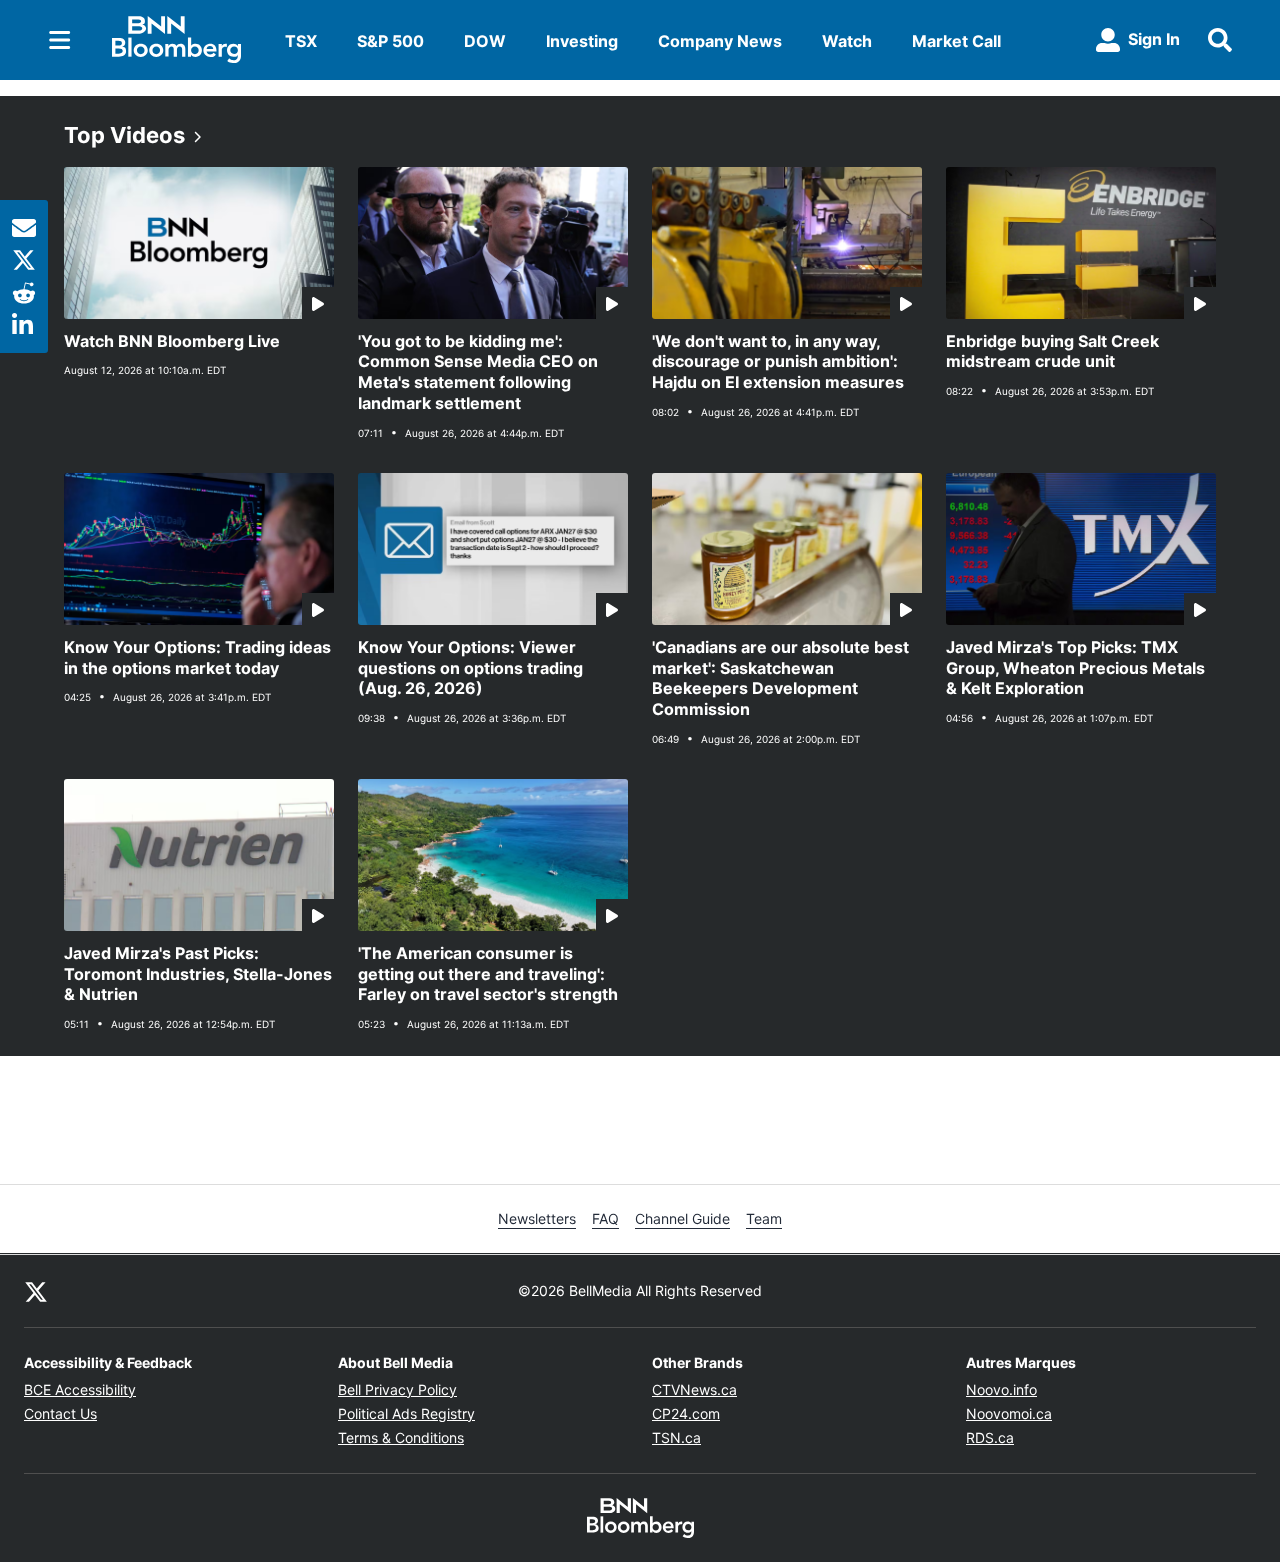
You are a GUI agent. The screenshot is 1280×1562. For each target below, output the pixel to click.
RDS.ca (990, 1437)
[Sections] (60, 40)
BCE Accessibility (80, 1389)
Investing (582, 41)
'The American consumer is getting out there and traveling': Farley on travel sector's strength (488, 974)
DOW (485, 41)
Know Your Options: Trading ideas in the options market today (197, 657)
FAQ (605, 1218)
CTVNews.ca (694, 1389)
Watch (847, 41)
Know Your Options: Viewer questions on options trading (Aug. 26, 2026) (470, 668)
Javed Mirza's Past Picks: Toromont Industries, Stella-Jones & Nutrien (198, 974)
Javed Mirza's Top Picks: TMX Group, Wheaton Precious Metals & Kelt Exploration (1075, 668)
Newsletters (537, 1218)
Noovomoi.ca (1009, 1413)
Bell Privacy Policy (397, 1389)
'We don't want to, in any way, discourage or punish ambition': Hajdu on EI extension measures (778, 362)
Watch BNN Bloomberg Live (172, 341)
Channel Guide (682, 1218)
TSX (301, 41)
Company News (720, 41)
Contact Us (60, 1413)
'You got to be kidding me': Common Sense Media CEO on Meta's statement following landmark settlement (478, 372)
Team (764, 1218)
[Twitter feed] (36, 1291)
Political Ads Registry (406, 1413)
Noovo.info (1001, 1389)
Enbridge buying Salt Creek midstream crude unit (1052, 351)
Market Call (956, 41)
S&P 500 (390, 41)
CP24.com (686, 1413)
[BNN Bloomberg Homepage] (176, 40)
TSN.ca (676, 1437)
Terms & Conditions (401, 1437)
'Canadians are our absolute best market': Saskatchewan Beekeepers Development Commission (780, 678)
